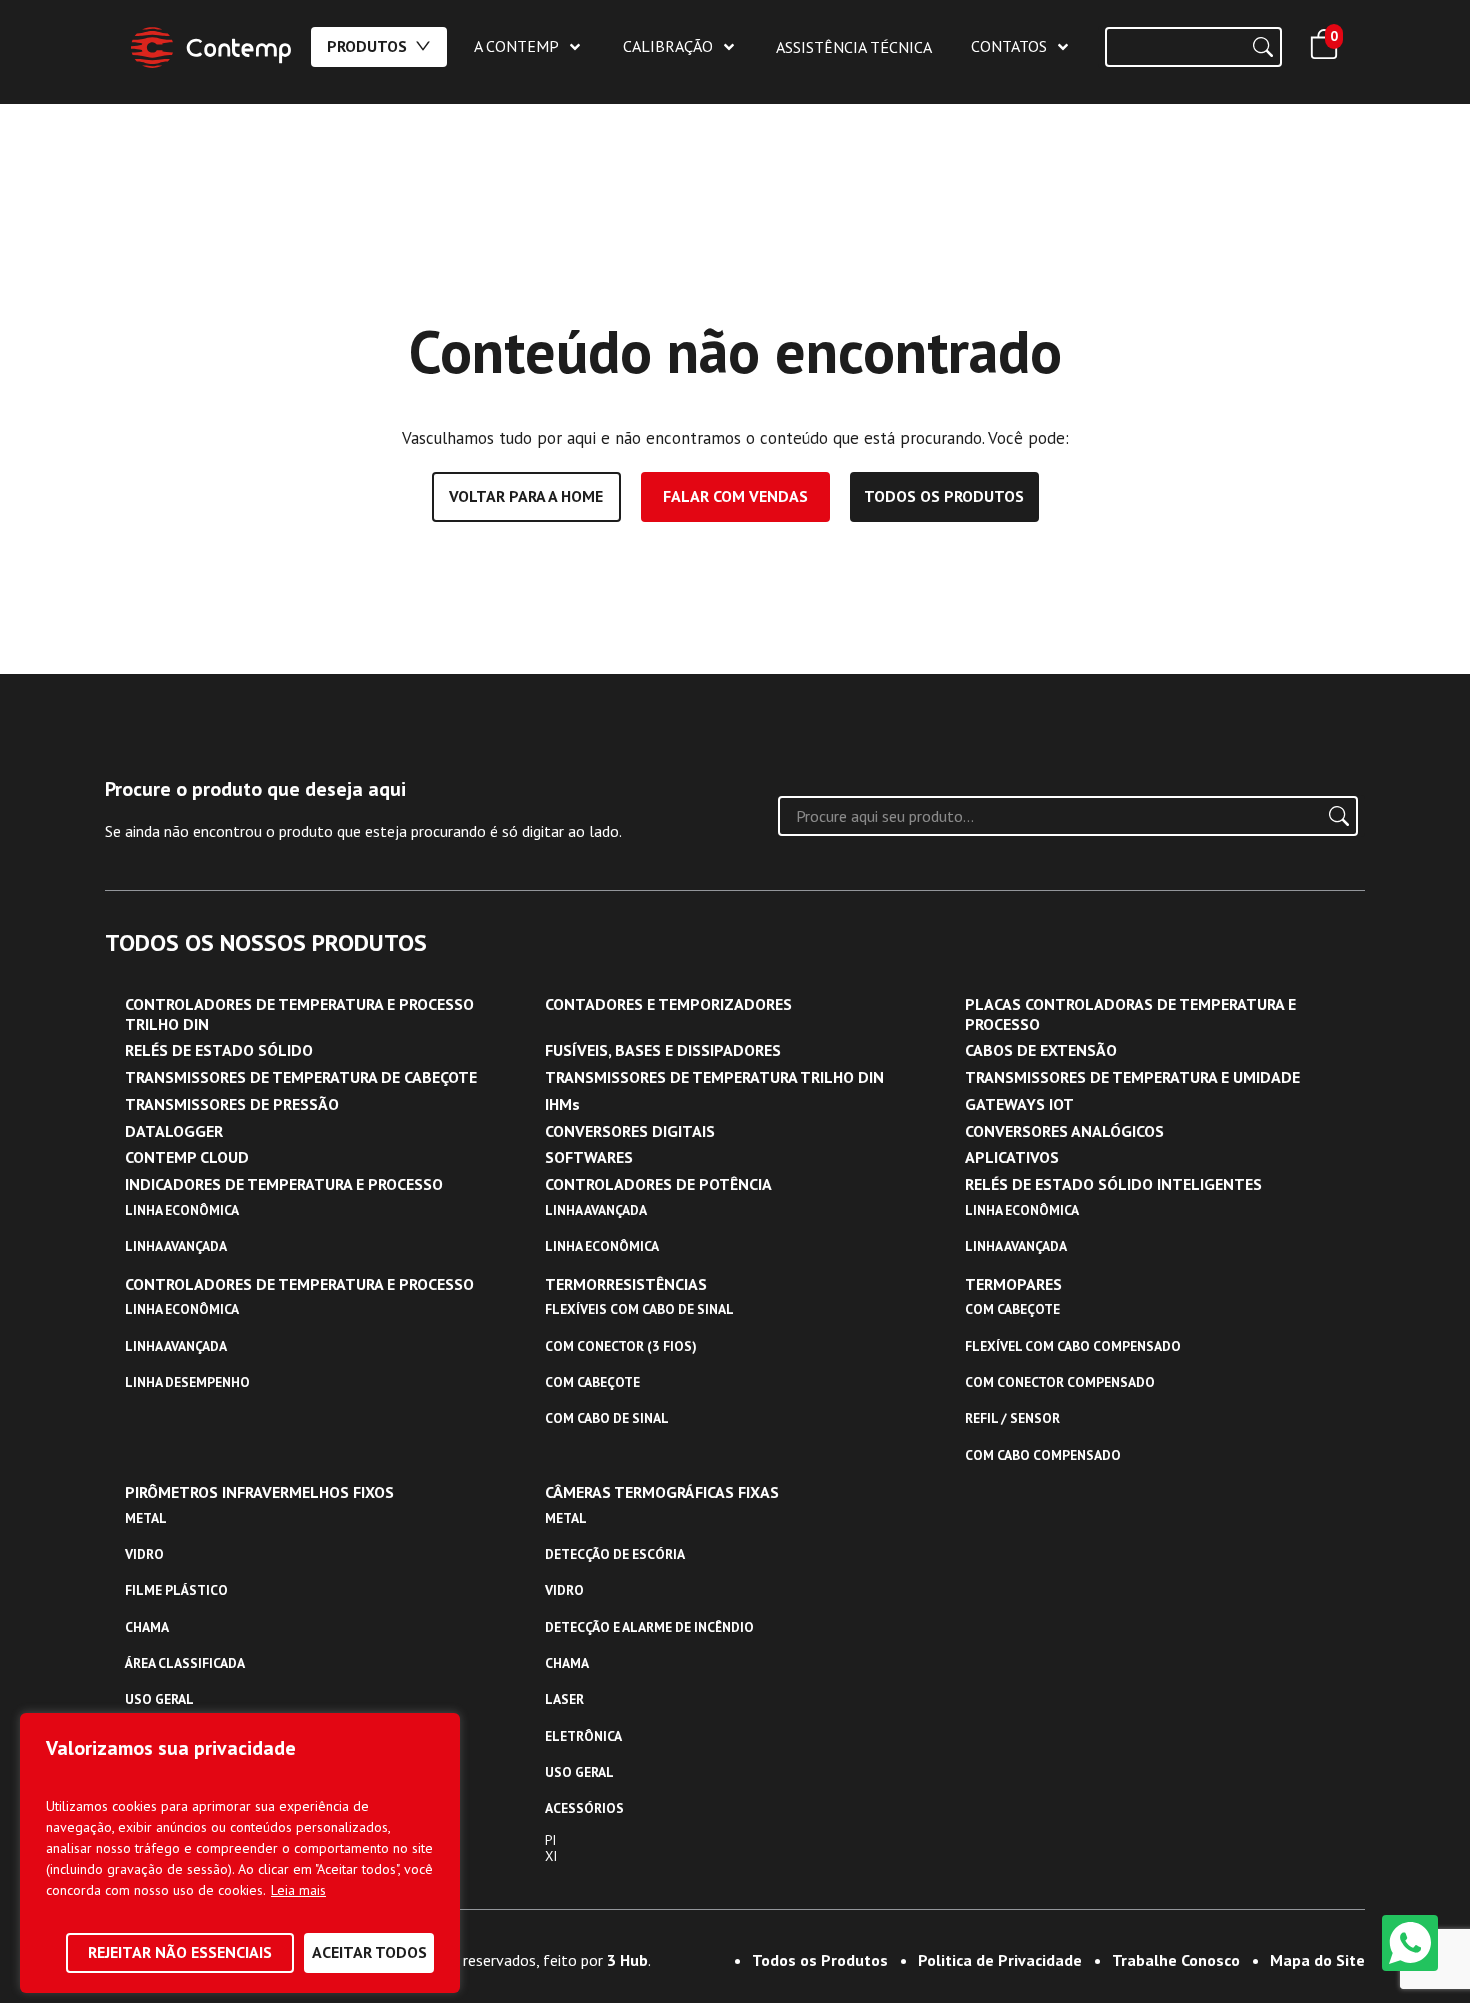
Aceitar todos (369, 1952)
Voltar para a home (526, 496)
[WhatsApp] (1410, 1943)
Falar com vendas (735, 496)
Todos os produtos (944, 496)
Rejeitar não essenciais (180, 1952)
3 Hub (627, 1960)
